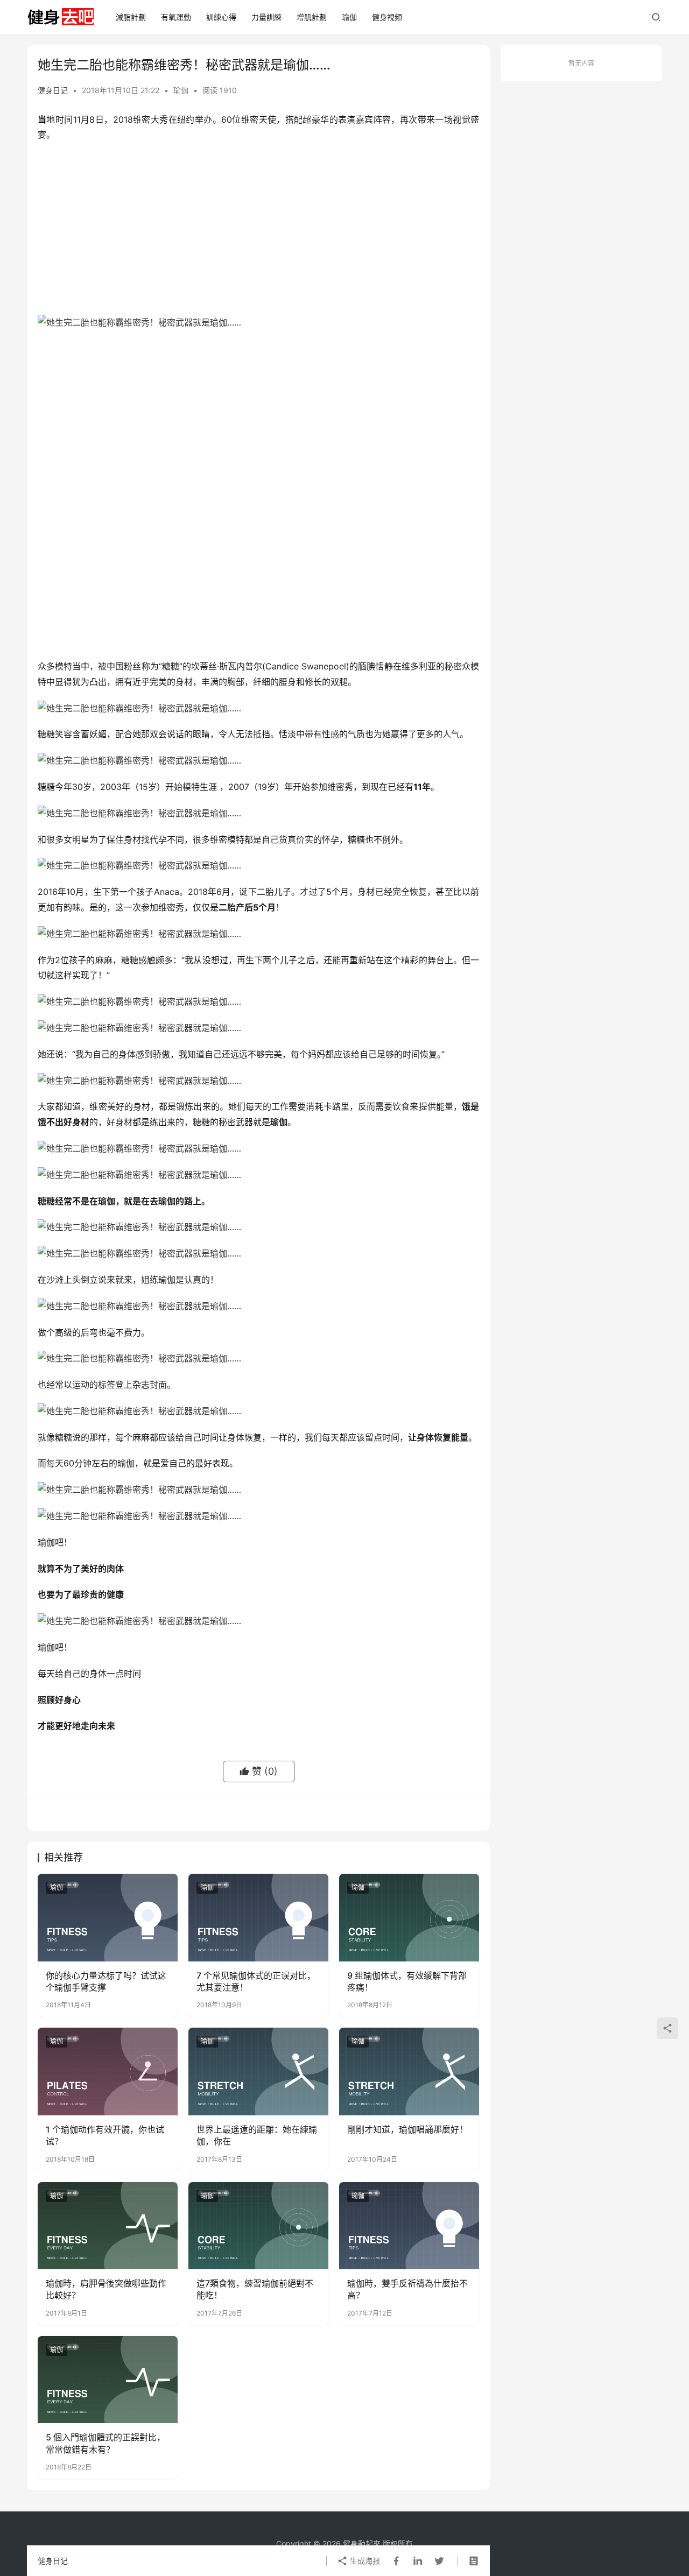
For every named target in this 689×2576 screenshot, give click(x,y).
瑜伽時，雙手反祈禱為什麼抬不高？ (407, 2289)
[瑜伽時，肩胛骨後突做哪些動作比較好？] (108, 2226)
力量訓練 (266, 17)
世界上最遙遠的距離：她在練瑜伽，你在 (257, 2135)
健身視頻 (387, 17)
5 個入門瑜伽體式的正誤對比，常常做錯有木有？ (106, 2443)
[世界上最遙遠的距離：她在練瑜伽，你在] (258, 2071)
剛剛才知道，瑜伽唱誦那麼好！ (407, 2129)
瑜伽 (349, 17)
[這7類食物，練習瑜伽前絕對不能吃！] (258, 2226)
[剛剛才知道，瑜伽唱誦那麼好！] (409, 2071)
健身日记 (53, 90)
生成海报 (364, 2561)
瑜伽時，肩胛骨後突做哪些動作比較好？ (106, 2289)
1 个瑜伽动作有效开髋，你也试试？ (105, 2135)
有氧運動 (176, 17)
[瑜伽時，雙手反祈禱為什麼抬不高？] (409, 2226)
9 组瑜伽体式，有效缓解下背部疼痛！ (407, 1981)
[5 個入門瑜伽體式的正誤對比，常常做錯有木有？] (108, 2380)
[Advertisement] (258, 229)
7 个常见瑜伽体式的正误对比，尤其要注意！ (256, 1981)
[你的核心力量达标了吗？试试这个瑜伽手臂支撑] (108, 1917)
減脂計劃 (131, 17)
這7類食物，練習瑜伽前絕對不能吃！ (255, 2289)
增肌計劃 (312, 17)
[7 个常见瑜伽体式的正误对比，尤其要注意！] (258, 1917)
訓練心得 (221, 17)
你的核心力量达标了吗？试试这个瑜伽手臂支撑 (106, 1981)
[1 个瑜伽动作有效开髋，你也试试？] (108, 2071)
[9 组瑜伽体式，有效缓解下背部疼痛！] (409, 1917)
